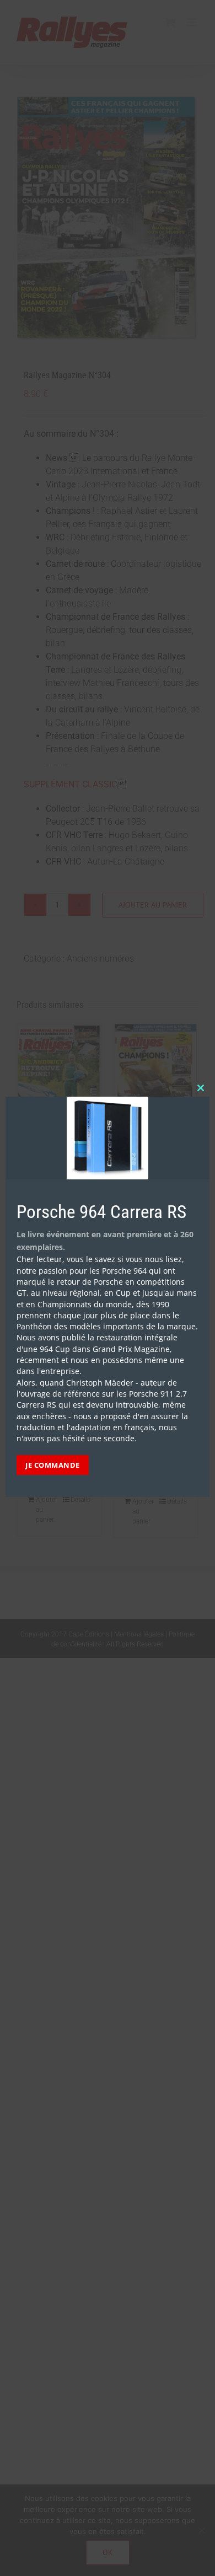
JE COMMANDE (53, 1465)
